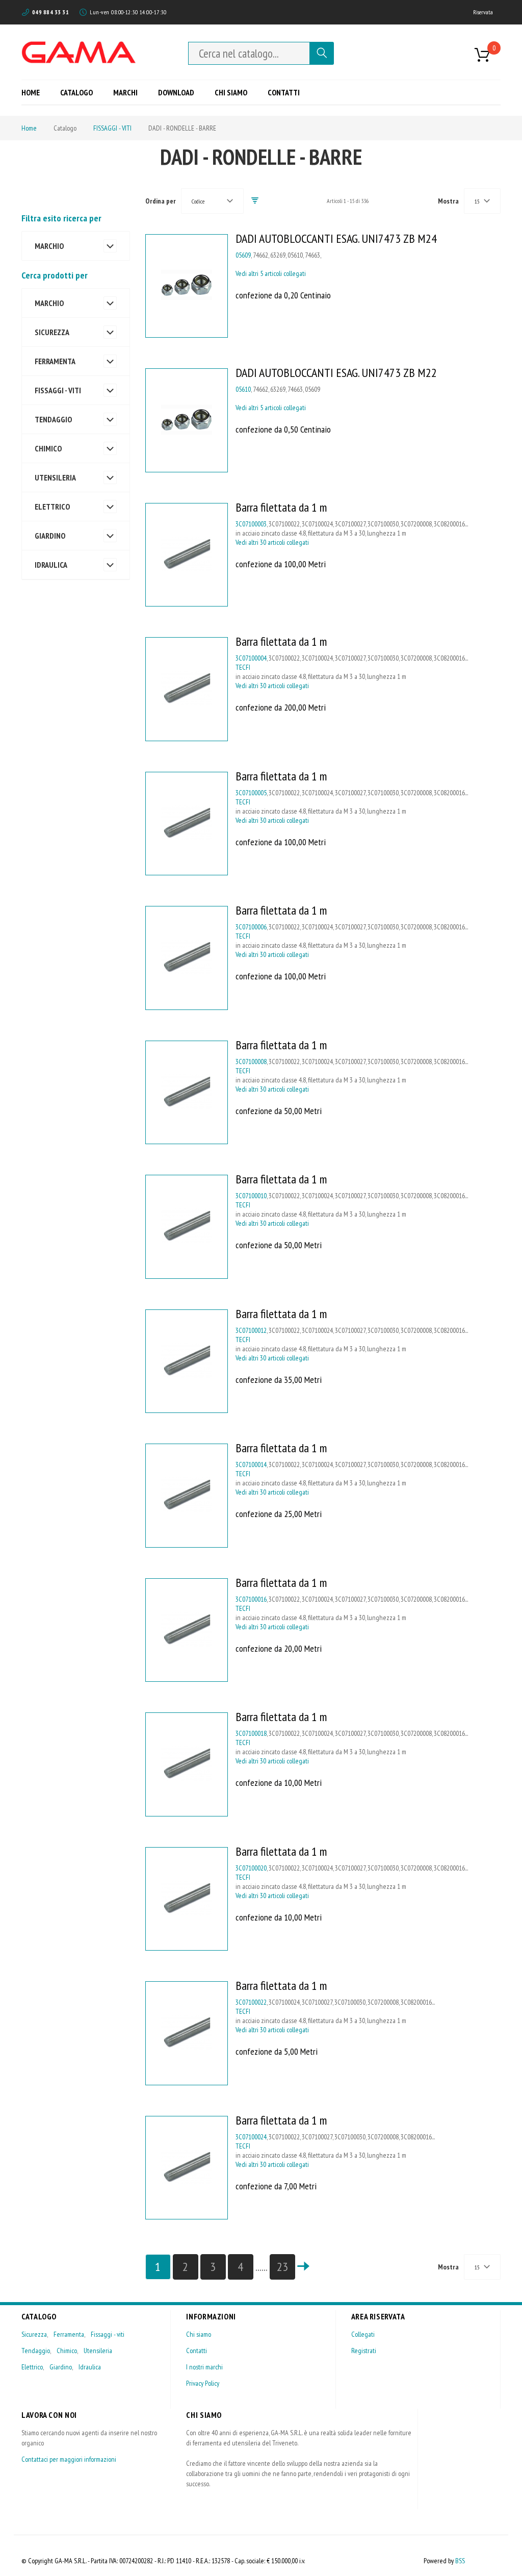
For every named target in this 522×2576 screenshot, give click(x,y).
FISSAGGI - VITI (112, 128)
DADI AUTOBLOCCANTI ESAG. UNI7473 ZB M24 (336, 238)
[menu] (164, 92)
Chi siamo (199, 2334)
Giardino (61, 2367)
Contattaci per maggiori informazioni (69, 2459)
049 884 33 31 (50, 12)
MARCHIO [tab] (49, 246)
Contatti (197, 2351)
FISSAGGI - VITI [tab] (58, 390)
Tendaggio (36, 2351)
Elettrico (32, 2367)
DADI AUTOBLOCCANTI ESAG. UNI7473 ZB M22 (336, 373)
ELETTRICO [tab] (52, 507)
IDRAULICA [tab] (51, 565)
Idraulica (90, 2367)
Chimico (67, 2351)
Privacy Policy (203, 2383)
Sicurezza (34, 2334)
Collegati (363, 2334)
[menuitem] (34, 92)
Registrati (364, 2351)
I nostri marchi (204, 2367)
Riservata (483, 12)
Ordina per (161, 201)
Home (29, 128)
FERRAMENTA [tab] (55, 361)
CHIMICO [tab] (48, 448)
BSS (460, 2561)
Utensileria (98, 2351)
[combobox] (249, 53)
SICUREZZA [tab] (52, 332)
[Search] (322, 53)
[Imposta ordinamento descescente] (255, 201)
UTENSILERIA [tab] (55, 477)
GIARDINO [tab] (50, 536)
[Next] (303, 2267)
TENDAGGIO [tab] (53, 419)
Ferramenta (69, 2334)
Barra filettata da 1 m (281, 507)
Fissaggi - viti (108, 2334)
